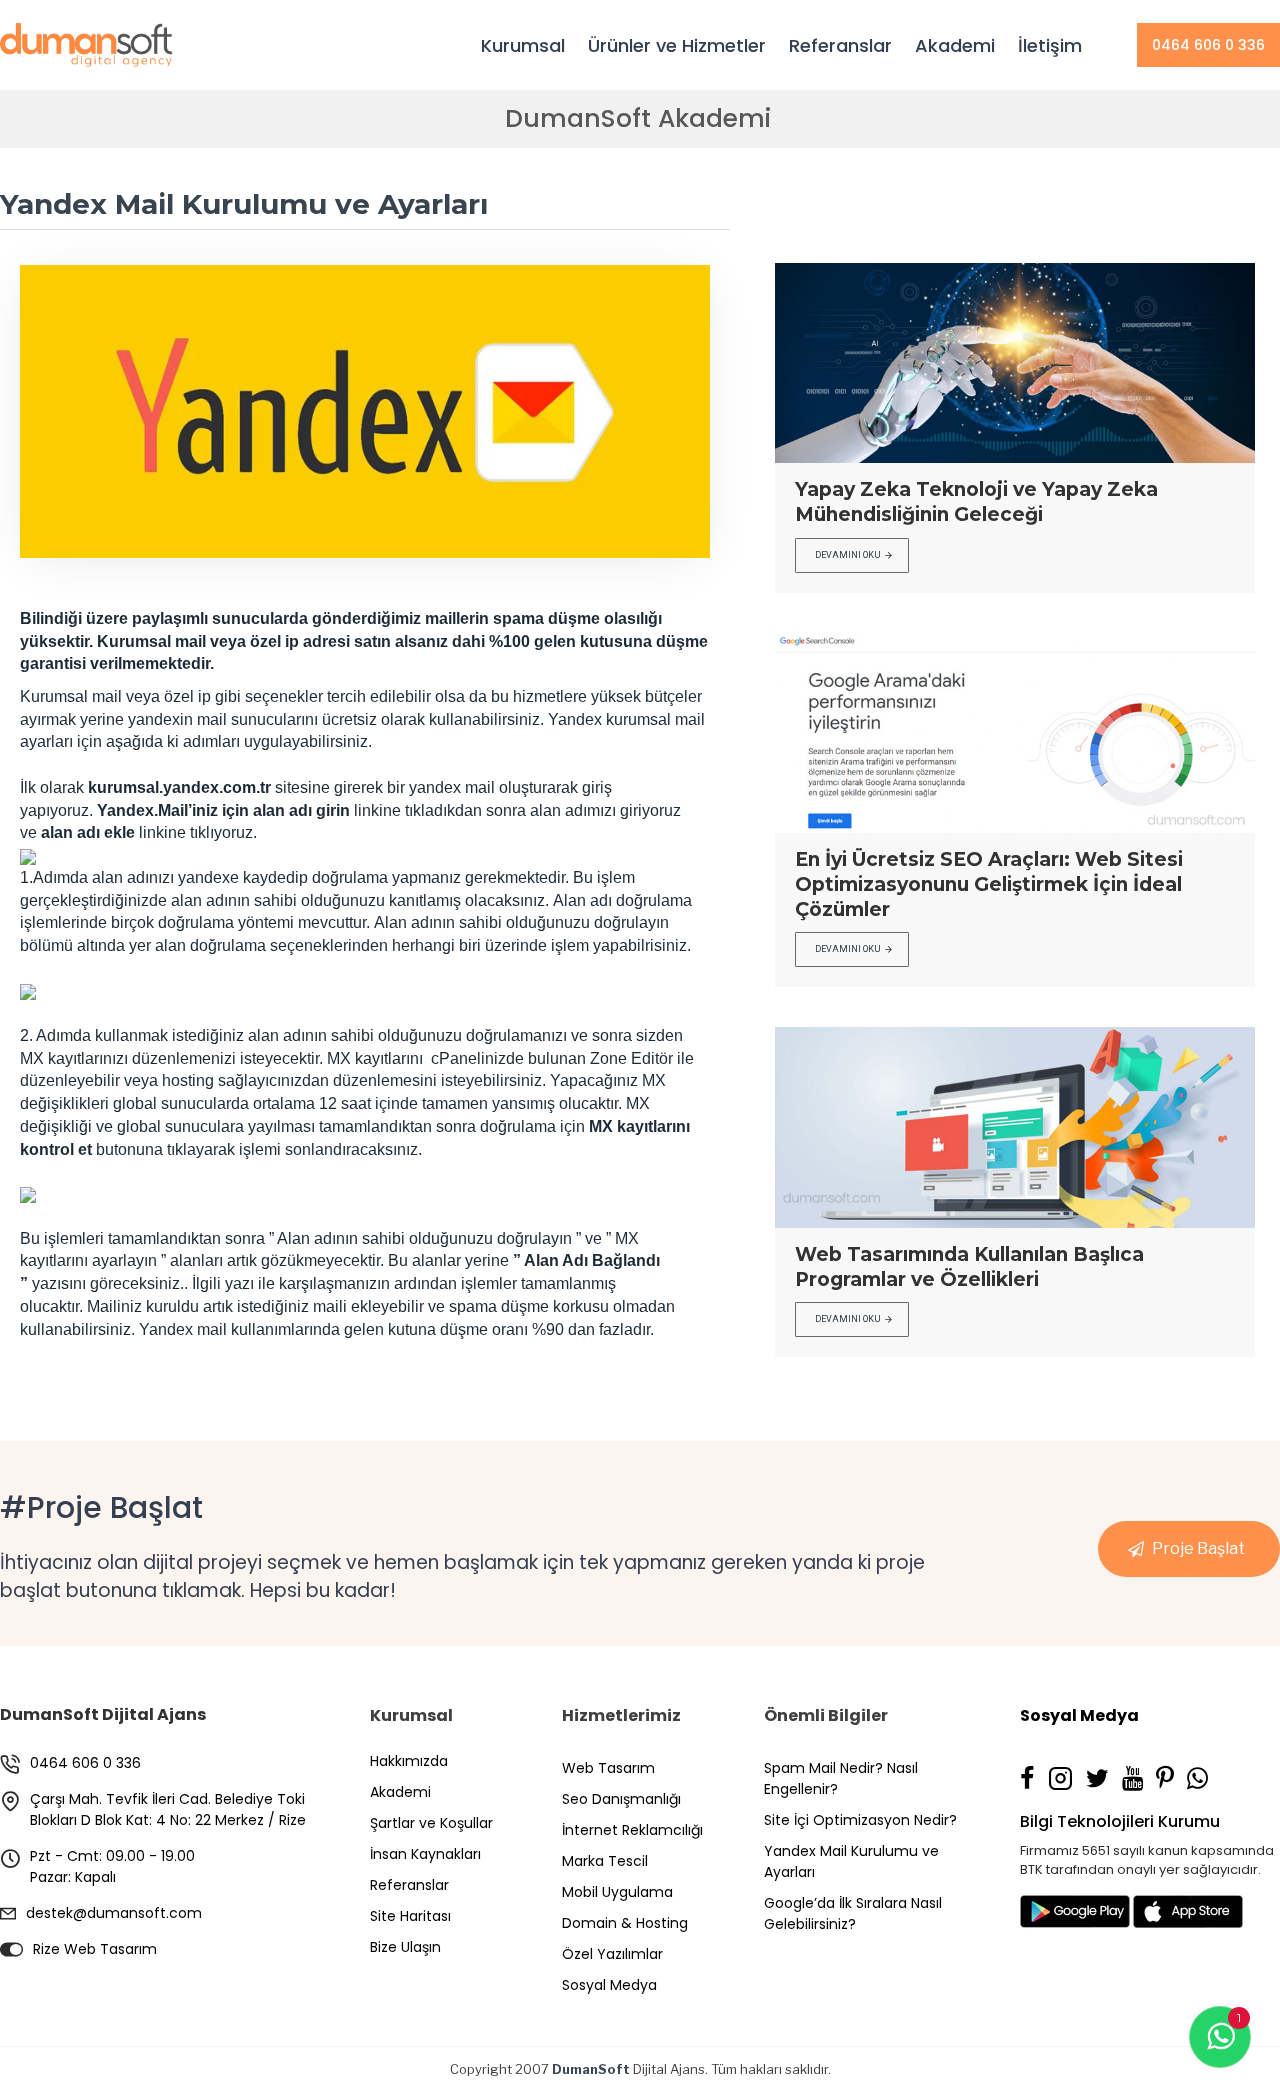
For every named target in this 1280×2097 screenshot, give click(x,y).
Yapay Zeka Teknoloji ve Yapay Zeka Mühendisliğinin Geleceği (976, 502)
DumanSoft (591, 2069)
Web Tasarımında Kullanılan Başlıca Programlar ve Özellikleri (969, 1267)
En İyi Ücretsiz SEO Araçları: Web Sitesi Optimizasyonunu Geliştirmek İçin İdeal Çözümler (989, 884)
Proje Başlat (1198, 1548)
